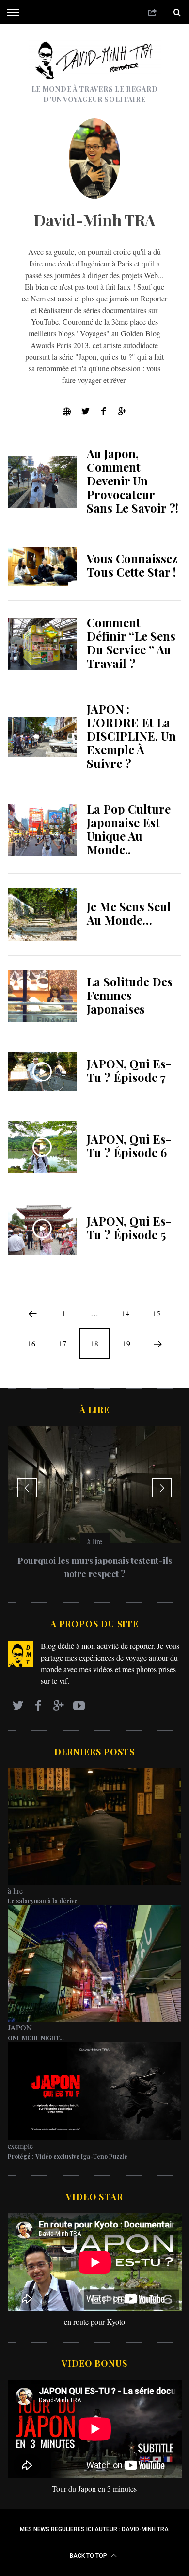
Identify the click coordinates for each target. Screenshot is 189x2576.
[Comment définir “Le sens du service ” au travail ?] (43, 644)
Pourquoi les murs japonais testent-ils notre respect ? (95, 1567)
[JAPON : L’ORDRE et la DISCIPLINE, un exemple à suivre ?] (43, 737)
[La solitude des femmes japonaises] (43, 997)
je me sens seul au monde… (129, 913)
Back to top (89, 2556)
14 (126, 1313)
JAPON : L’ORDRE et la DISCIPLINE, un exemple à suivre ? (131, 736)
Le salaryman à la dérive (43, 1901)
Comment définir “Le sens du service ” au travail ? (131, 643)
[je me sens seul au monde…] (43, 914)
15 (157, 1313)
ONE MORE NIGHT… (36, 2038)
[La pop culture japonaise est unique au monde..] (43, 831)
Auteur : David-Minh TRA (132, 2529)
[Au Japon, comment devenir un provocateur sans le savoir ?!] (43, 482)
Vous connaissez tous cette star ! (132, 565)
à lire (95, 1541)
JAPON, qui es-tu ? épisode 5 (129, 1228)
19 (126, 1343)
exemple (20, 2146)
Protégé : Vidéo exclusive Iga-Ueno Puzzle (68, 2156)
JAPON (20, 2027)
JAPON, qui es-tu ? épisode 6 (129, 1146)
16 (31, 1343)
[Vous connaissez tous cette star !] (43, 566)
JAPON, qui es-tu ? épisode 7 (129, 1070)
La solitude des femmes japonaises (130, 995)
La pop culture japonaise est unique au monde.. (129, 829)
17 (63, 1343)
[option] (95, 1507)
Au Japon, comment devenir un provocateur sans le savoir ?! (133, 481)
